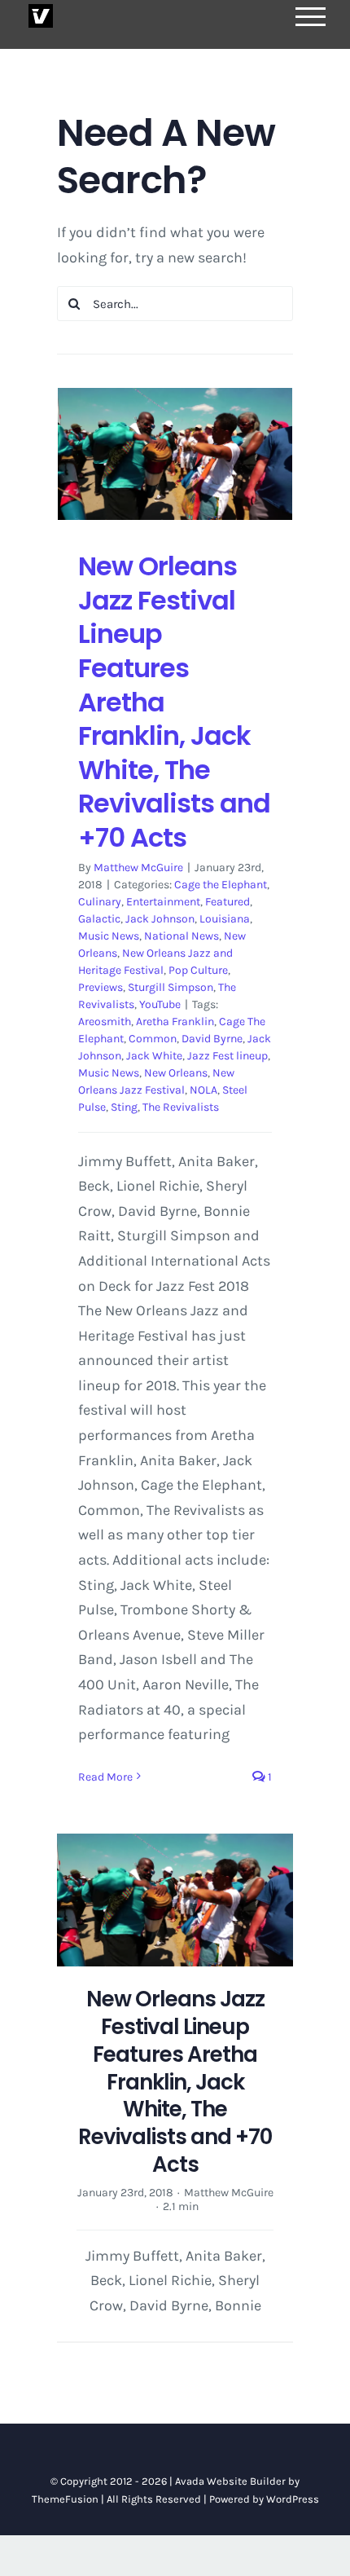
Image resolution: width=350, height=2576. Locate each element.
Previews (101, 987)
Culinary (100, 902)
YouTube (160, 1004)
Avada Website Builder (230, 2481)
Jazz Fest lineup (227, 1056)
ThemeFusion (65, 2499)
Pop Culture (198, 970)
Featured (227, 902)
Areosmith (105, 1022)
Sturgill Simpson (171, 987)
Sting (124, 1107)
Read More (105, 1777)
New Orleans (176, 1073)
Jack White (154, 1056)
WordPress (293, 2499)
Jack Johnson (160, 919)
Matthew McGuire (138, 867)
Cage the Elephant (221, 885)
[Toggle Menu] (311, 17)
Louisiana (225, 919)
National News (182, 936)
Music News (109, 936)
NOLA (203, 1090)
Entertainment (163, 902)
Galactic (99, 919)
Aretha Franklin (175, 1022)
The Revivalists (181, 1107)
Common (153, 1039)
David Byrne (212, 1039)
